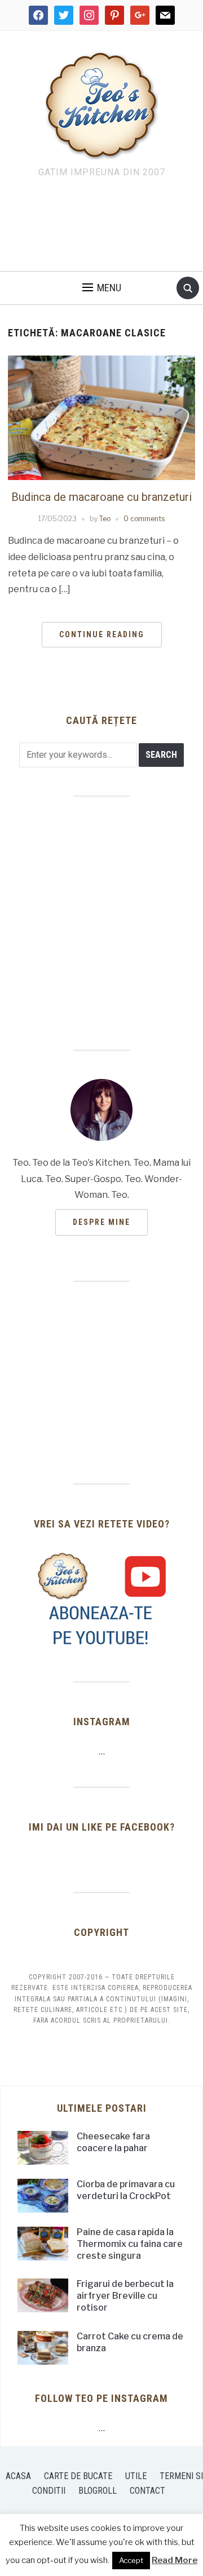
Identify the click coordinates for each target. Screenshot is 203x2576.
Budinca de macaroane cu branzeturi (101, 497)
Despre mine (101, 1222)
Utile (136, 2476)
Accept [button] (131, 2560)
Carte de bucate (78, 2476)
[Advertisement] (101, 228)
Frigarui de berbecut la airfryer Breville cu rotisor (125, 2296)
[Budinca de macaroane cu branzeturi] (101, 417)
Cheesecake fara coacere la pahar (113, 2142)
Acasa (18, 2476)
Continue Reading (102, 634)
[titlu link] (101, 1599)
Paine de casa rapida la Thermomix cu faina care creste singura (130, 2244)
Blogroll (98, 2491)
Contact (147, 2491)
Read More (175, 2560)
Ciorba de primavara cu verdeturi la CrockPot (126, 2190)
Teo (105, 519)
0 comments (144, 519)
